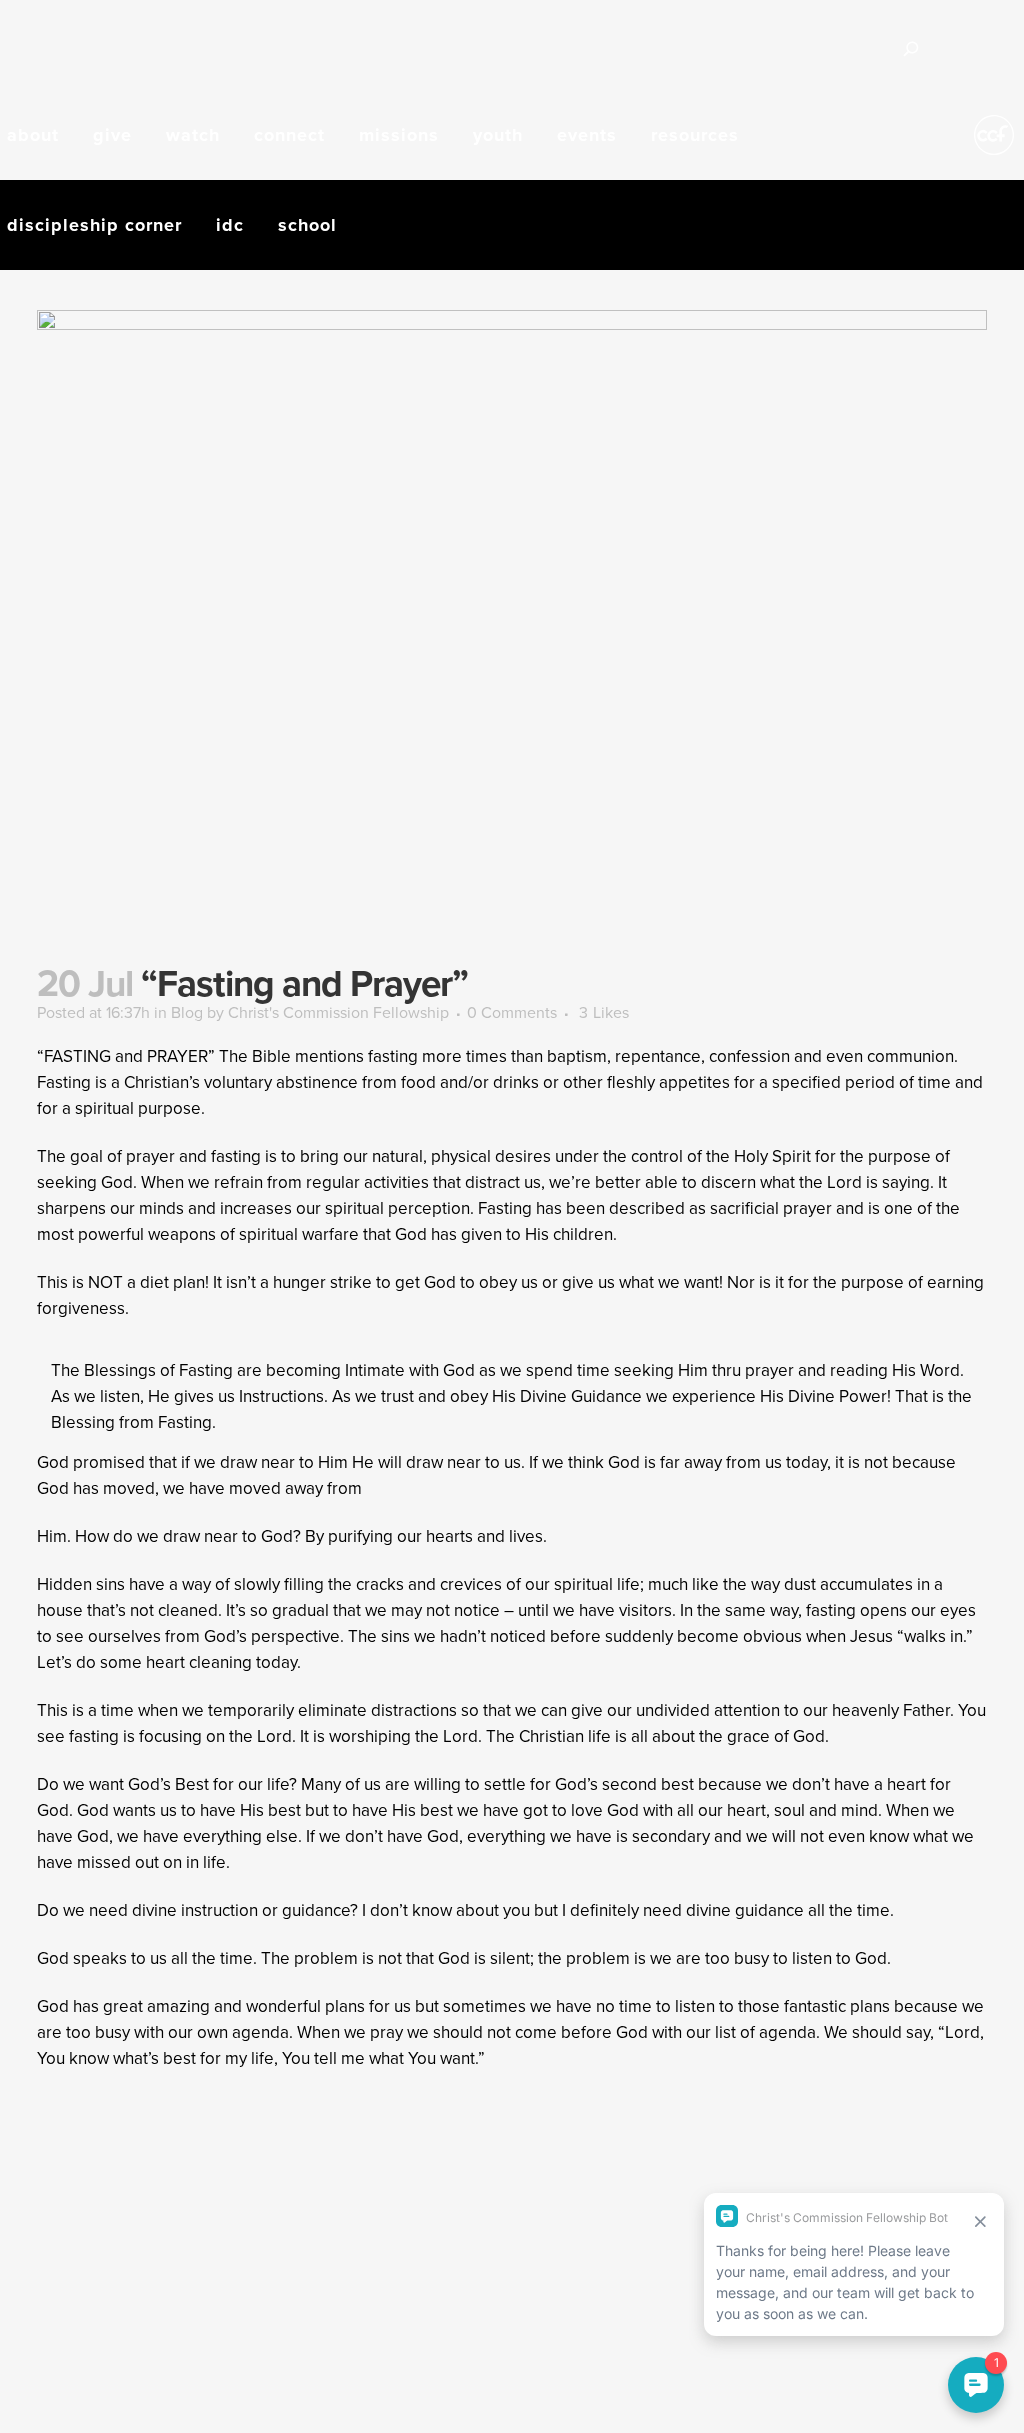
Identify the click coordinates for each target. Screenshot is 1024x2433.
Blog (187, 1012)
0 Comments (512, 1012)
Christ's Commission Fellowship (338, 1012)
